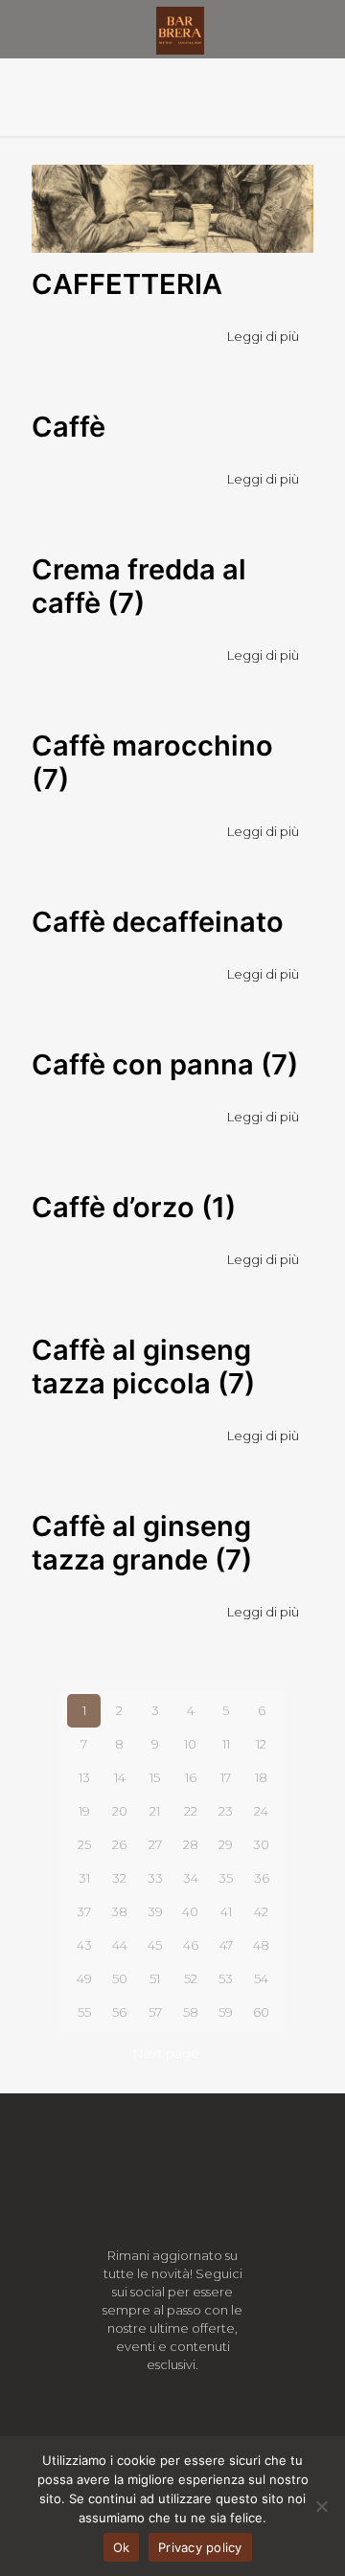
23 (226, 1811)
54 (261, 1978)
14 (120, 1777)
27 (155, 1844)
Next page (166, 2053)
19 (84, 1811)
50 (120, 1978)
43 (84, 1945)
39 (155, 1911)
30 (261, 1844)
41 (226, 1911)
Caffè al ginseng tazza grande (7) (142, 1543)
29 (226, 1844)
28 (191, 1844)
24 (261, 1811)
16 (191, 1777)
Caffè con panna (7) (165, 1064)
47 (226, 1945)
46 (191, 1945)
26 (119, 1844)
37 (84, 1911)
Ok (122, 2547)
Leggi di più (263, 336)
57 (155, 2012)
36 (262, 1878)
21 (155, 1811)
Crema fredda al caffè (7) (139, 586)
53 (226, 1978)
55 (84, 2012)
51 (155, 1978)
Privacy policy (200, 2547)
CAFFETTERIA (127, 284)
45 (155, 1945)
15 (155, 1777)
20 (120, 1811)
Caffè (69, 427)
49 (84, 1978)
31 (84, 1878)
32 (119, 1878)
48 (261, 1945)
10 (190, 1744)
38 (119, 1911)
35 (226, 1878)
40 (190, 1911)
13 (84, 1777)
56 (119, 2012)
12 (261, 1744)
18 (261, 1777)
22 (191, 1811)
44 (120, 1945)
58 (191, 2012)
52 (191, 1978)
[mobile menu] (319, 29)
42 (261, 1911)
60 (261, 2012)
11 (226, 1744)
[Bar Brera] (180, 29)
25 (84, 1844)
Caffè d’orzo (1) (134, 1207)
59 (226, 2012)
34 (191, 1878)
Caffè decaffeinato (158, 922)
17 (226, 1777)
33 (155, 1878)
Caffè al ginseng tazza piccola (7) (143, 1367)
